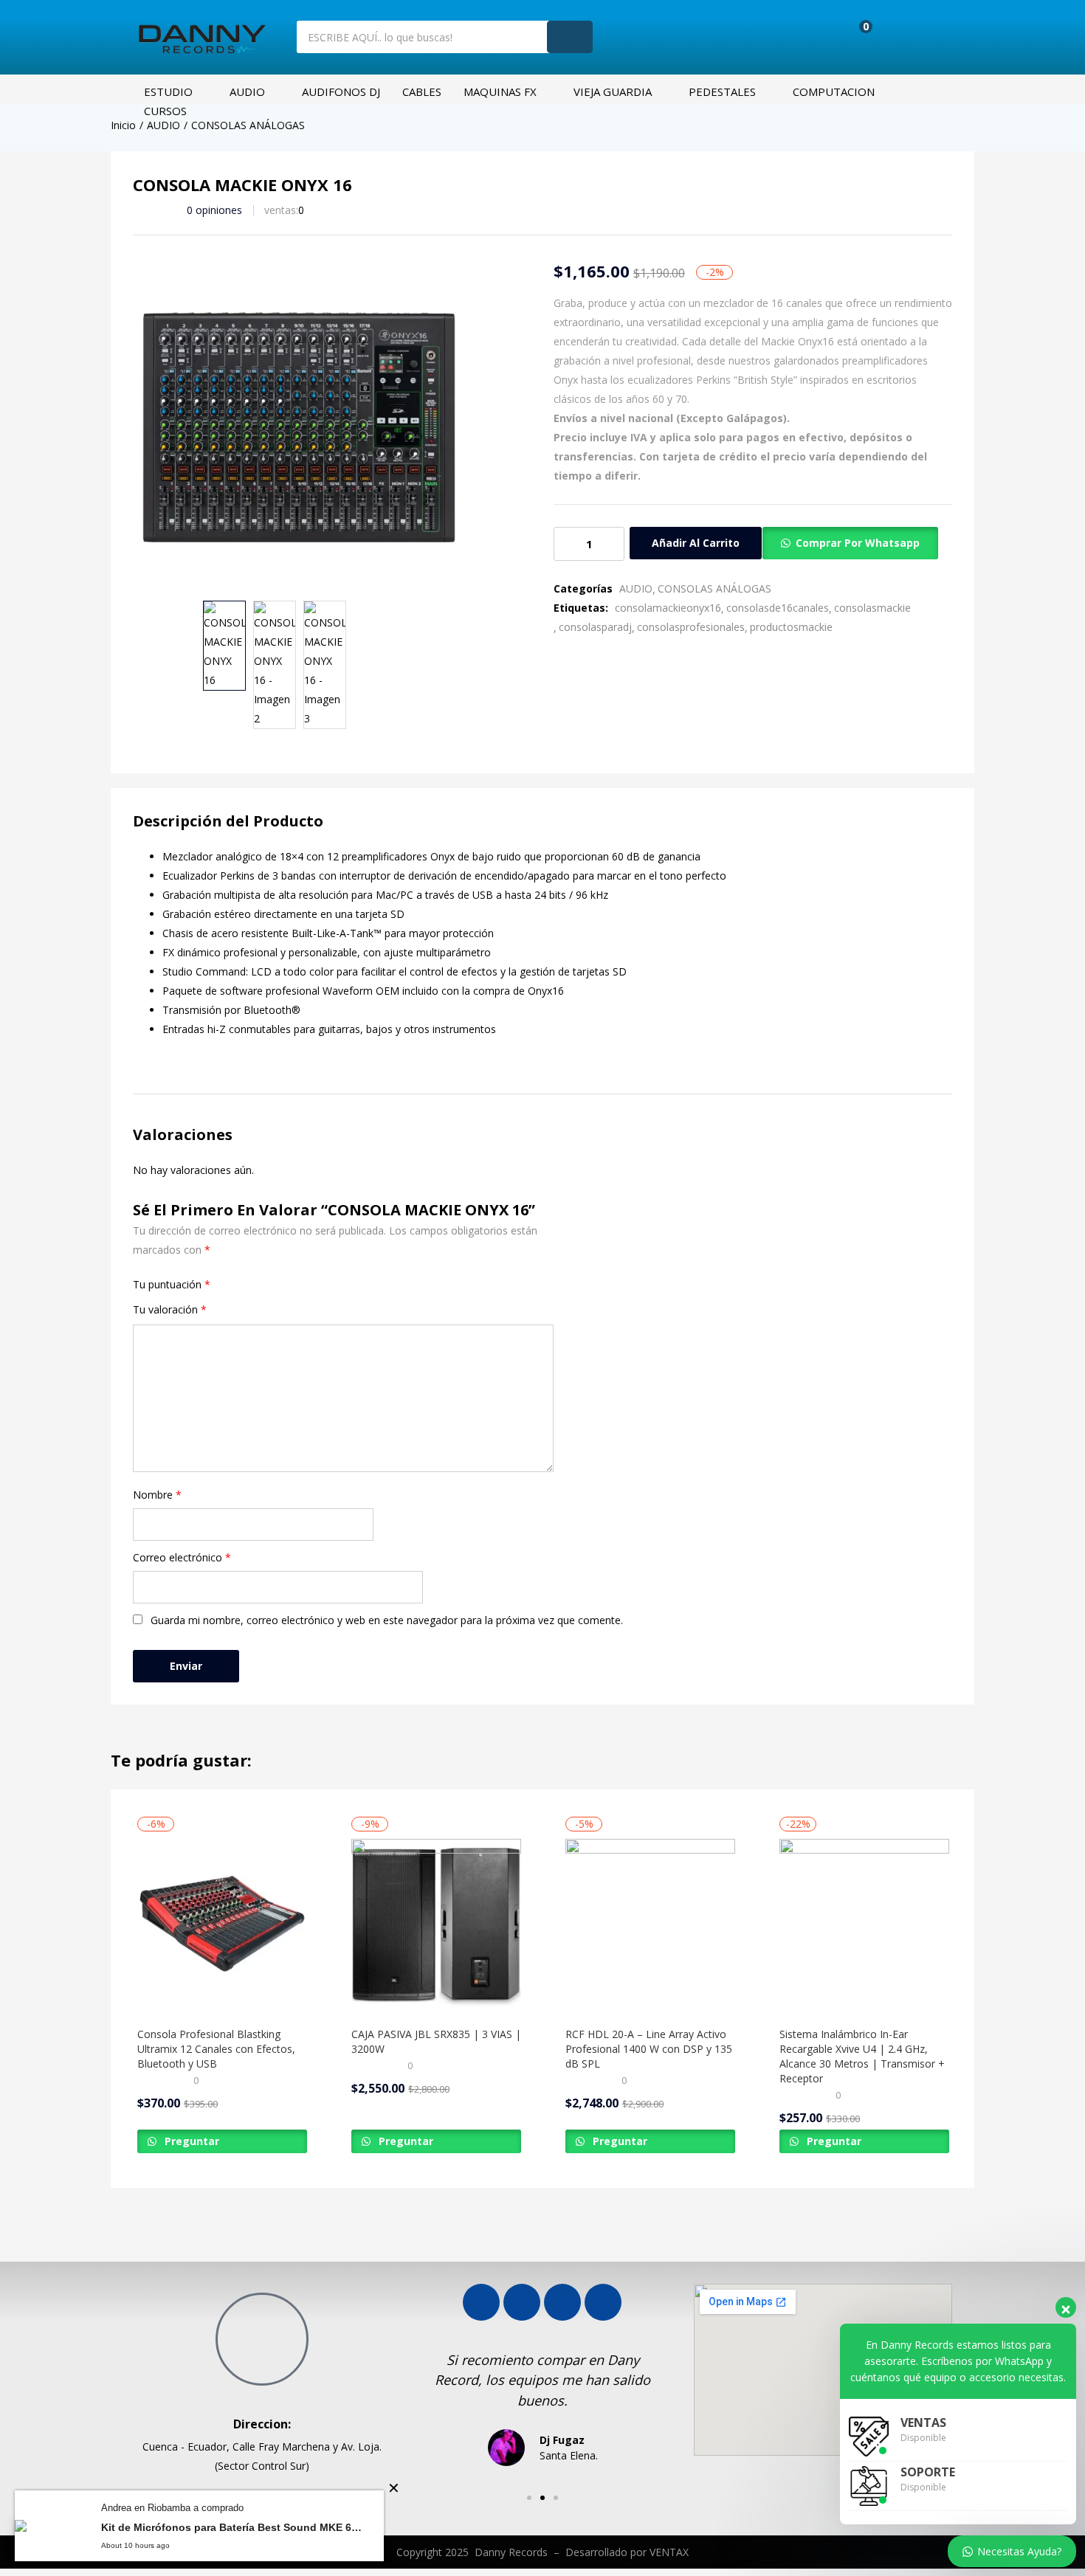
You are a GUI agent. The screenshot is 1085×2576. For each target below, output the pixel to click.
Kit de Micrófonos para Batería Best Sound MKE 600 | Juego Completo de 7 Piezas (231, 2527)
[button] (855, 35)
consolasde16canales (778, 608)
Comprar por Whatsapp (858, 543)
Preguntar (190, 2141)
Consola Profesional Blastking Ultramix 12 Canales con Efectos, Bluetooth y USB (216, 2049)
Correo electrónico (182, 1557)
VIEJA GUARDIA (613, 91)
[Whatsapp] (562, 2302)
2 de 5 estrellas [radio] (233, 1285)
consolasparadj (595, 627)
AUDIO (247, 91)
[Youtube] (522, 2302)
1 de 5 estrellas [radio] (223, 1285)
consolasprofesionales (691, 627)
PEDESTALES (722, 91)
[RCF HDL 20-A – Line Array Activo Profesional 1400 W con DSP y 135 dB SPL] (650, 1924)
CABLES (422, 91)
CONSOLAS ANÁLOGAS (248, 125)
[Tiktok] (603, 2302)
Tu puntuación (172, 1284)
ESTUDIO (168, 91)
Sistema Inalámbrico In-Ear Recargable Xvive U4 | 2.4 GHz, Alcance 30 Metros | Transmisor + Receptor (862, 2056)
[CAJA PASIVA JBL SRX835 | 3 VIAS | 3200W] (436, 1924)
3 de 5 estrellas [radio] (244, 1285)
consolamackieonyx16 (668, 608)
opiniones (214, 210)
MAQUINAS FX (500, 91)
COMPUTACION (834, 91)
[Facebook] (481, 2302)
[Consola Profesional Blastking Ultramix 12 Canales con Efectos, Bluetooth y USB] (222, 1924)
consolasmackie (872, 608)
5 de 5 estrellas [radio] (264, 1285)
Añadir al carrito (696, 543)
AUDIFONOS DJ (341, 91)
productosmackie (791, 627)
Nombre (157, 1495)
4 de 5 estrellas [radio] (254, 1285)
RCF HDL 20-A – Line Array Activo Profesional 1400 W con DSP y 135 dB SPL (649, 2049)
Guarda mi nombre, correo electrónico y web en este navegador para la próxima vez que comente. (387, 1620)
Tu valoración (170, 1309)
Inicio (123, 125)
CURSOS (165, 111)
